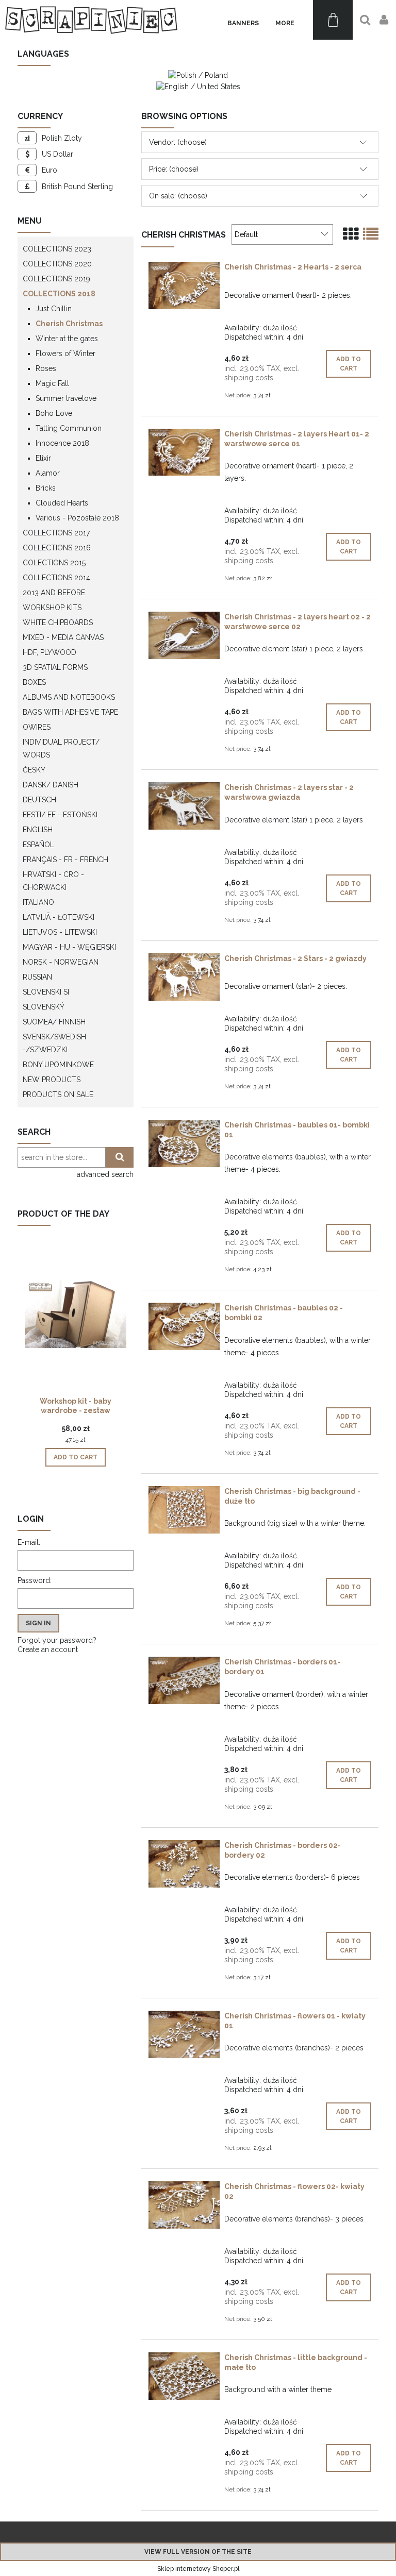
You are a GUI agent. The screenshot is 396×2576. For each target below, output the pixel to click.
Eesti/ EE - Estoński (60, 815)
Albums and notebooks (69, 697)
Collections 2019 (56, 279)
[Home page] (91, 20)
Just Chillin (54, 309)
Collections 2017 (56, 533)
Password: (35, 1580)
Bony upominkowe (58, 1065)
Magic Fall (52, 383)
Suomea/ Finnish (54, 1022)
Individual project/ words (61, 748)
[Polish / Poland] (198, 75)
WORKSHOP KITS (52, 608)
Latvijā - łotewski (59, 917)
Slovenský (44, 1007)
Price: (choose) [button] (174, 169)
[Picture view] (351, 234)
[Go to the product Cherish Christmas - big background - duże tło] (184, 1510)
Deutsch (39, 800)
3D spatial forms (55, 667)
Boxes (34, 682)
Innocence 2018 (62, 443)
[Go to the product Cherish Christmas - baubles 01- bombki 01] (184, 1143)
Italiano (38, 902)
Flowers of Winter (65, 353)
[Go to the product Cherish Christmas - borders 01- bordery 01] (184, 1680)
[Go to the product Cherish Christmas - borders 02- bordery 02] (184, 1864)
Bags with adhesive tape (70, 712)
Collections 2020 (57, 264)
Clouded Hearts (62, 503)
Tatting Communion (69, 428)
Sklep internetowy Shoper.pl (198, 2569)
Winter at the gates (67, 339)
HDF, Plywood (49, 652)
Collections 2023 (57, 249)
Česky (34, 770)
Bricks (46, 488)
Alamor (48, 473)
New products (52, 1080)
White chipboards (58, 622)
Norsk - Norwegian (61, 962)
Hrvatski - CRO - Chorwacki (53, 881)
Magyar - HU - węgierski (69, 947)
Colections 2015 (54, 563)
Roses (46, 368)
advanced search (105, 1174)
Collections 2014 (56, 578)
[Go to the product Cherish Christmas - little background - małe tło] (184, 2376)
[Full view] (371, 234)
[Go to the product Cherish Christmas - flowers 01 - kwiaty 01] (184, 2034)
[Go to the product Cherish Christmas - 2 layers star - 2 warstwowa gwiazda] (184, 806)
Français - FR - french (65, 860)
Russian (37, 977)
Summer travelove (66, 398)
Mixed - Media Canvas (63, 637)
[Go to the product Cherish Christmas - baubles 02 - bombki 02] (184, 1326)
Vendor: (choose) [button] (178, 142)
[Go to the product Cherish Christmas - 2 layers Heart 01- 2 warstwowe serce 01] (184, 452)
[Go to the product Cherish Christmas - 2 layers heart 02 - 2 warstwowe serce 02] (184, 635)
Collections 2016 (57, 548)
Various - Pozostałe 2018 (77, 518)
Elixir (43, 458)
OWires (37, 727)
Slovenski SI (46, 992)
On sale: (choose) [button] (178, 196)
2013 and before (54, 593)
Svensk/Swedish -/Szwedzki (54, 1043)
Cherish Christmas (69, 324)
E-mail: (29, 1542)
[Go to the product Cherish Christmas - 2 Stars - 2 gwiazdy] (184, 977)
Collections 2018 (59, 294)
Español (38, 845)
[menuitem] (243, 23)
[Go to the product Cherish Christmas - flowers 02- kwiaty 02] (184, 2205)
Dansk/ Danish (51, 785)
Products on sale (58, 1095)
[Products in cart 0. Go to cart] (333, 20)
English (38, 830)
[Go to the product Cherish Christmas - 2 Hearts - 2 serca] (184, 285)
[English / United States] (198, 86)
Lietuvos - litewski (60, 932)
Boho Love (54, 413)
